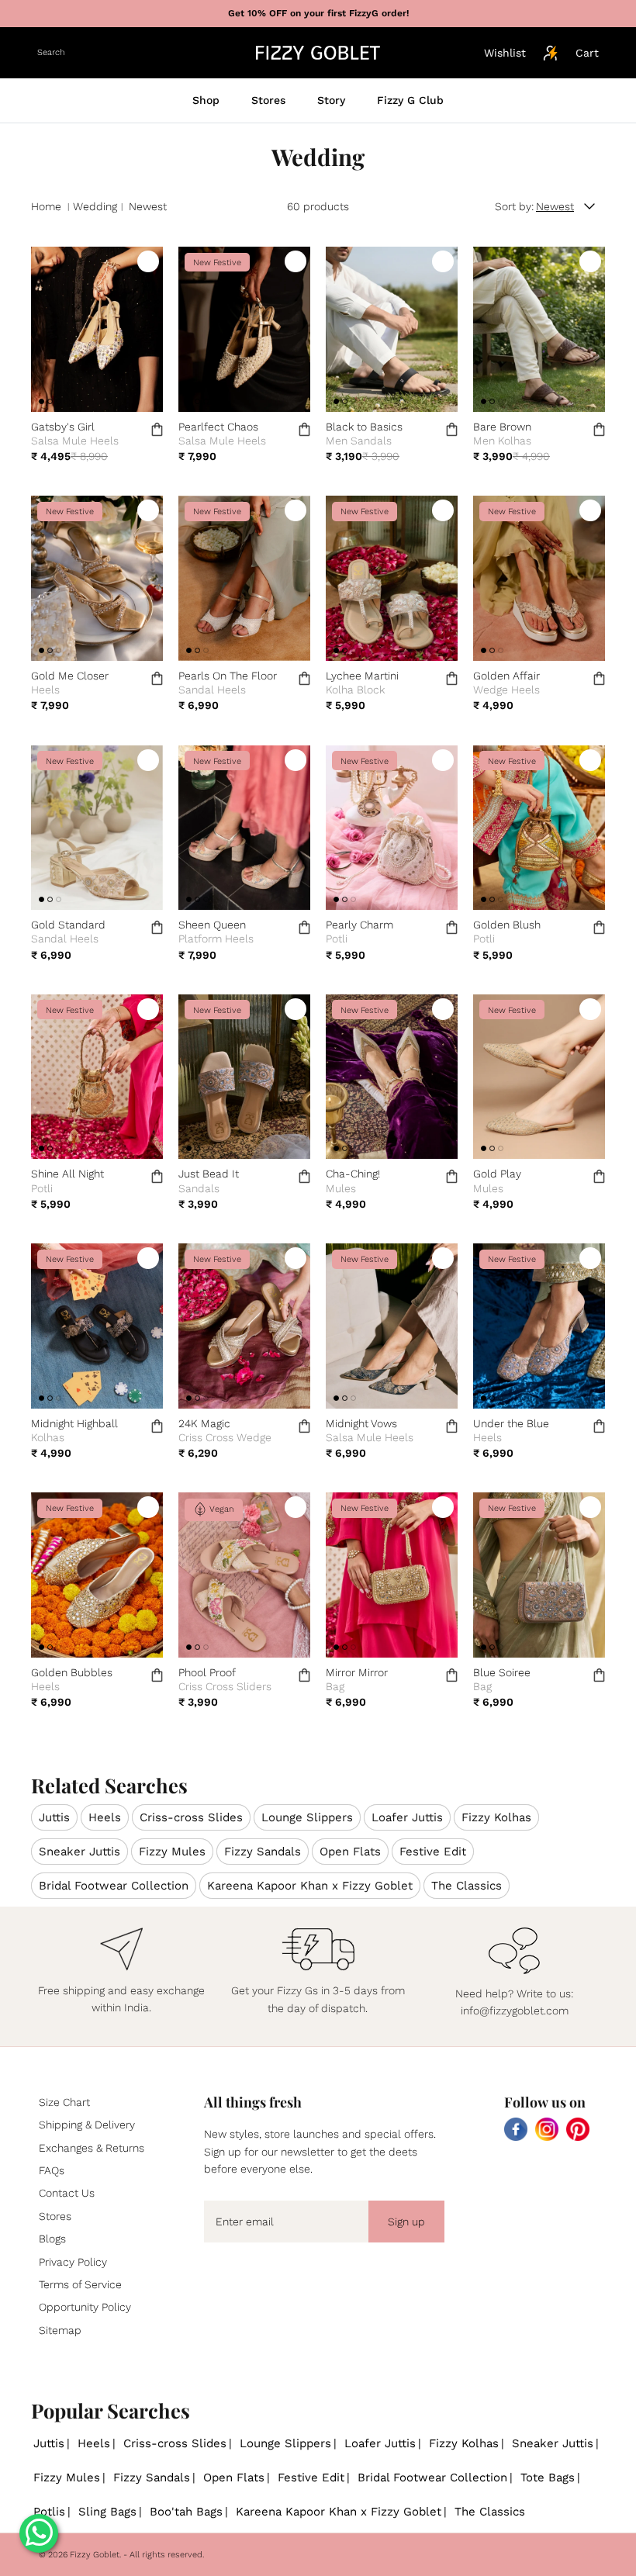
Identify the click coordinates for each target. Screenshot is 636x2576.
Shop (206, 100)
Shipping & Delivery (87, 2125)
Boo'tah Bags (186, 2512)
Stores (268, 100)
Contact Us (67, 2193)
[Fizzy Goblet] (318, 53)
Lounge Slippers (307, 1817)
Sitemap (60, 2330)
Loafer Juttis (407, 1817)
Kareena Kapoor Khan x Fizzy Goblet (310, 1886)
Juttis (54, 1817)
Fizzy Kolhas (496, 1817)
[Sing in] (551, 53)
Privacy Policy (73, 2262)
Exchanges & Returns (92, 2148)
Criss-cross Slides (191, 1817)
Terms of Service (80, 2284)
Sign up (406, 2222)
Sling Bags (107, 2512)
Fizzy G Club (410, 100)
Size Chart (64, 2102)
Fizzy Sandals (263, 1852)
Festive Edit (433, 1852)
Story (331, 100)
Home (46, 206)
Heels (105, 1817)
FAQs (52, 2170)
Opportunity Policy (85, 2307)
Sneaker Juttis (79, 1852)
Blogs (52, 2239)
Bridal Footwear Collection (114, 1886)
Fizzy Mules (172, 1852)
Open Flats (350, 1852)
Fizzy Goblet (95, 2555)
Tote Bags (548, 2477)
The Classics (467, 1886)
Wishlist (505, 53)
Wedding (95, 206)
